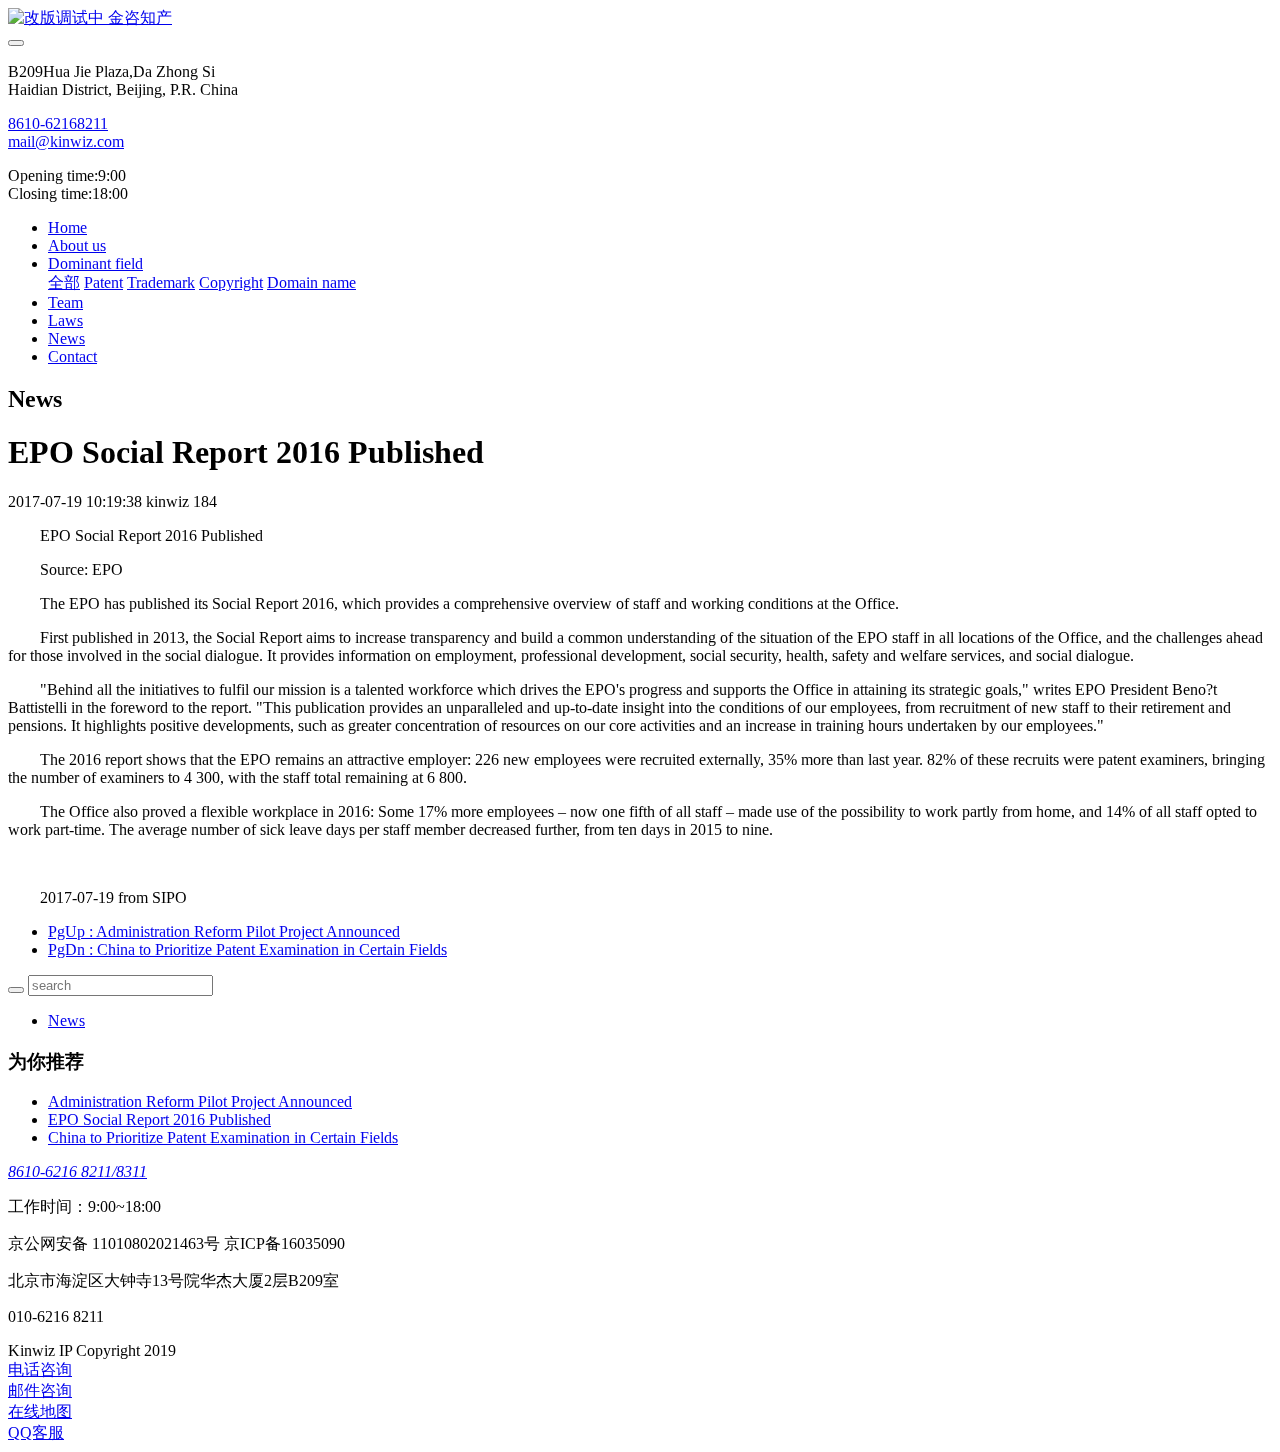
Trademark (161, 282)
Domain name (311, 282)
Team (65, 302)
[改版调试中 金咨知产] (640, 18)
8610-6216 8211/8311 (77, 1171)
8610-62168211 (58, 123)
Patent (103, 282)
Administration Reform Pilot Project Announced (200, 1101)
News (66, 338)
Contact (72, 356)
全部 (64, 282)
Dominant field (95, 263)
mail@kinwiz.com (66, 141)
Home (67, 227)
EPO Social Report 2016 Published (159, 1119)
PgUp (224, 931)
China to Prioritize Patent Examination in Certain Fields (223, 1137)
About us (77, 245)
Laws (65, 320)
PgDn (247, 949)
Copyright (231, 282)
